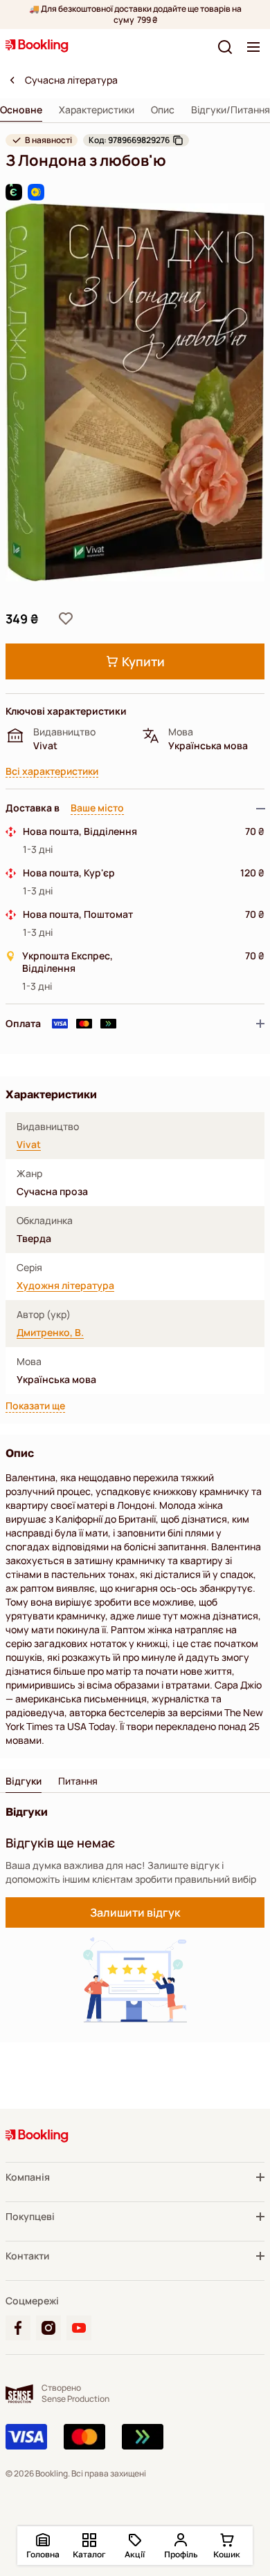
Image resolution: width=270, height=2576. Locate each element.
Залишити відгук (135, 1912)
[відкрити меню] (253, 47)
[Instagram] (48, 2328)
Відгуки (24, 1781)
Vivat (29, 1145)
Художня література (65, 1286)
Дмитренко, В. (50, 1333)
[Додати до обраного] (66, 619)
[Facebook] (18, 2328)
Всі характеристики (52, 772)
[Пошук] (225, 47)
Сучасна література (71, 80)
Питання (78, 1781)
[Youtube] (79, 2328)
